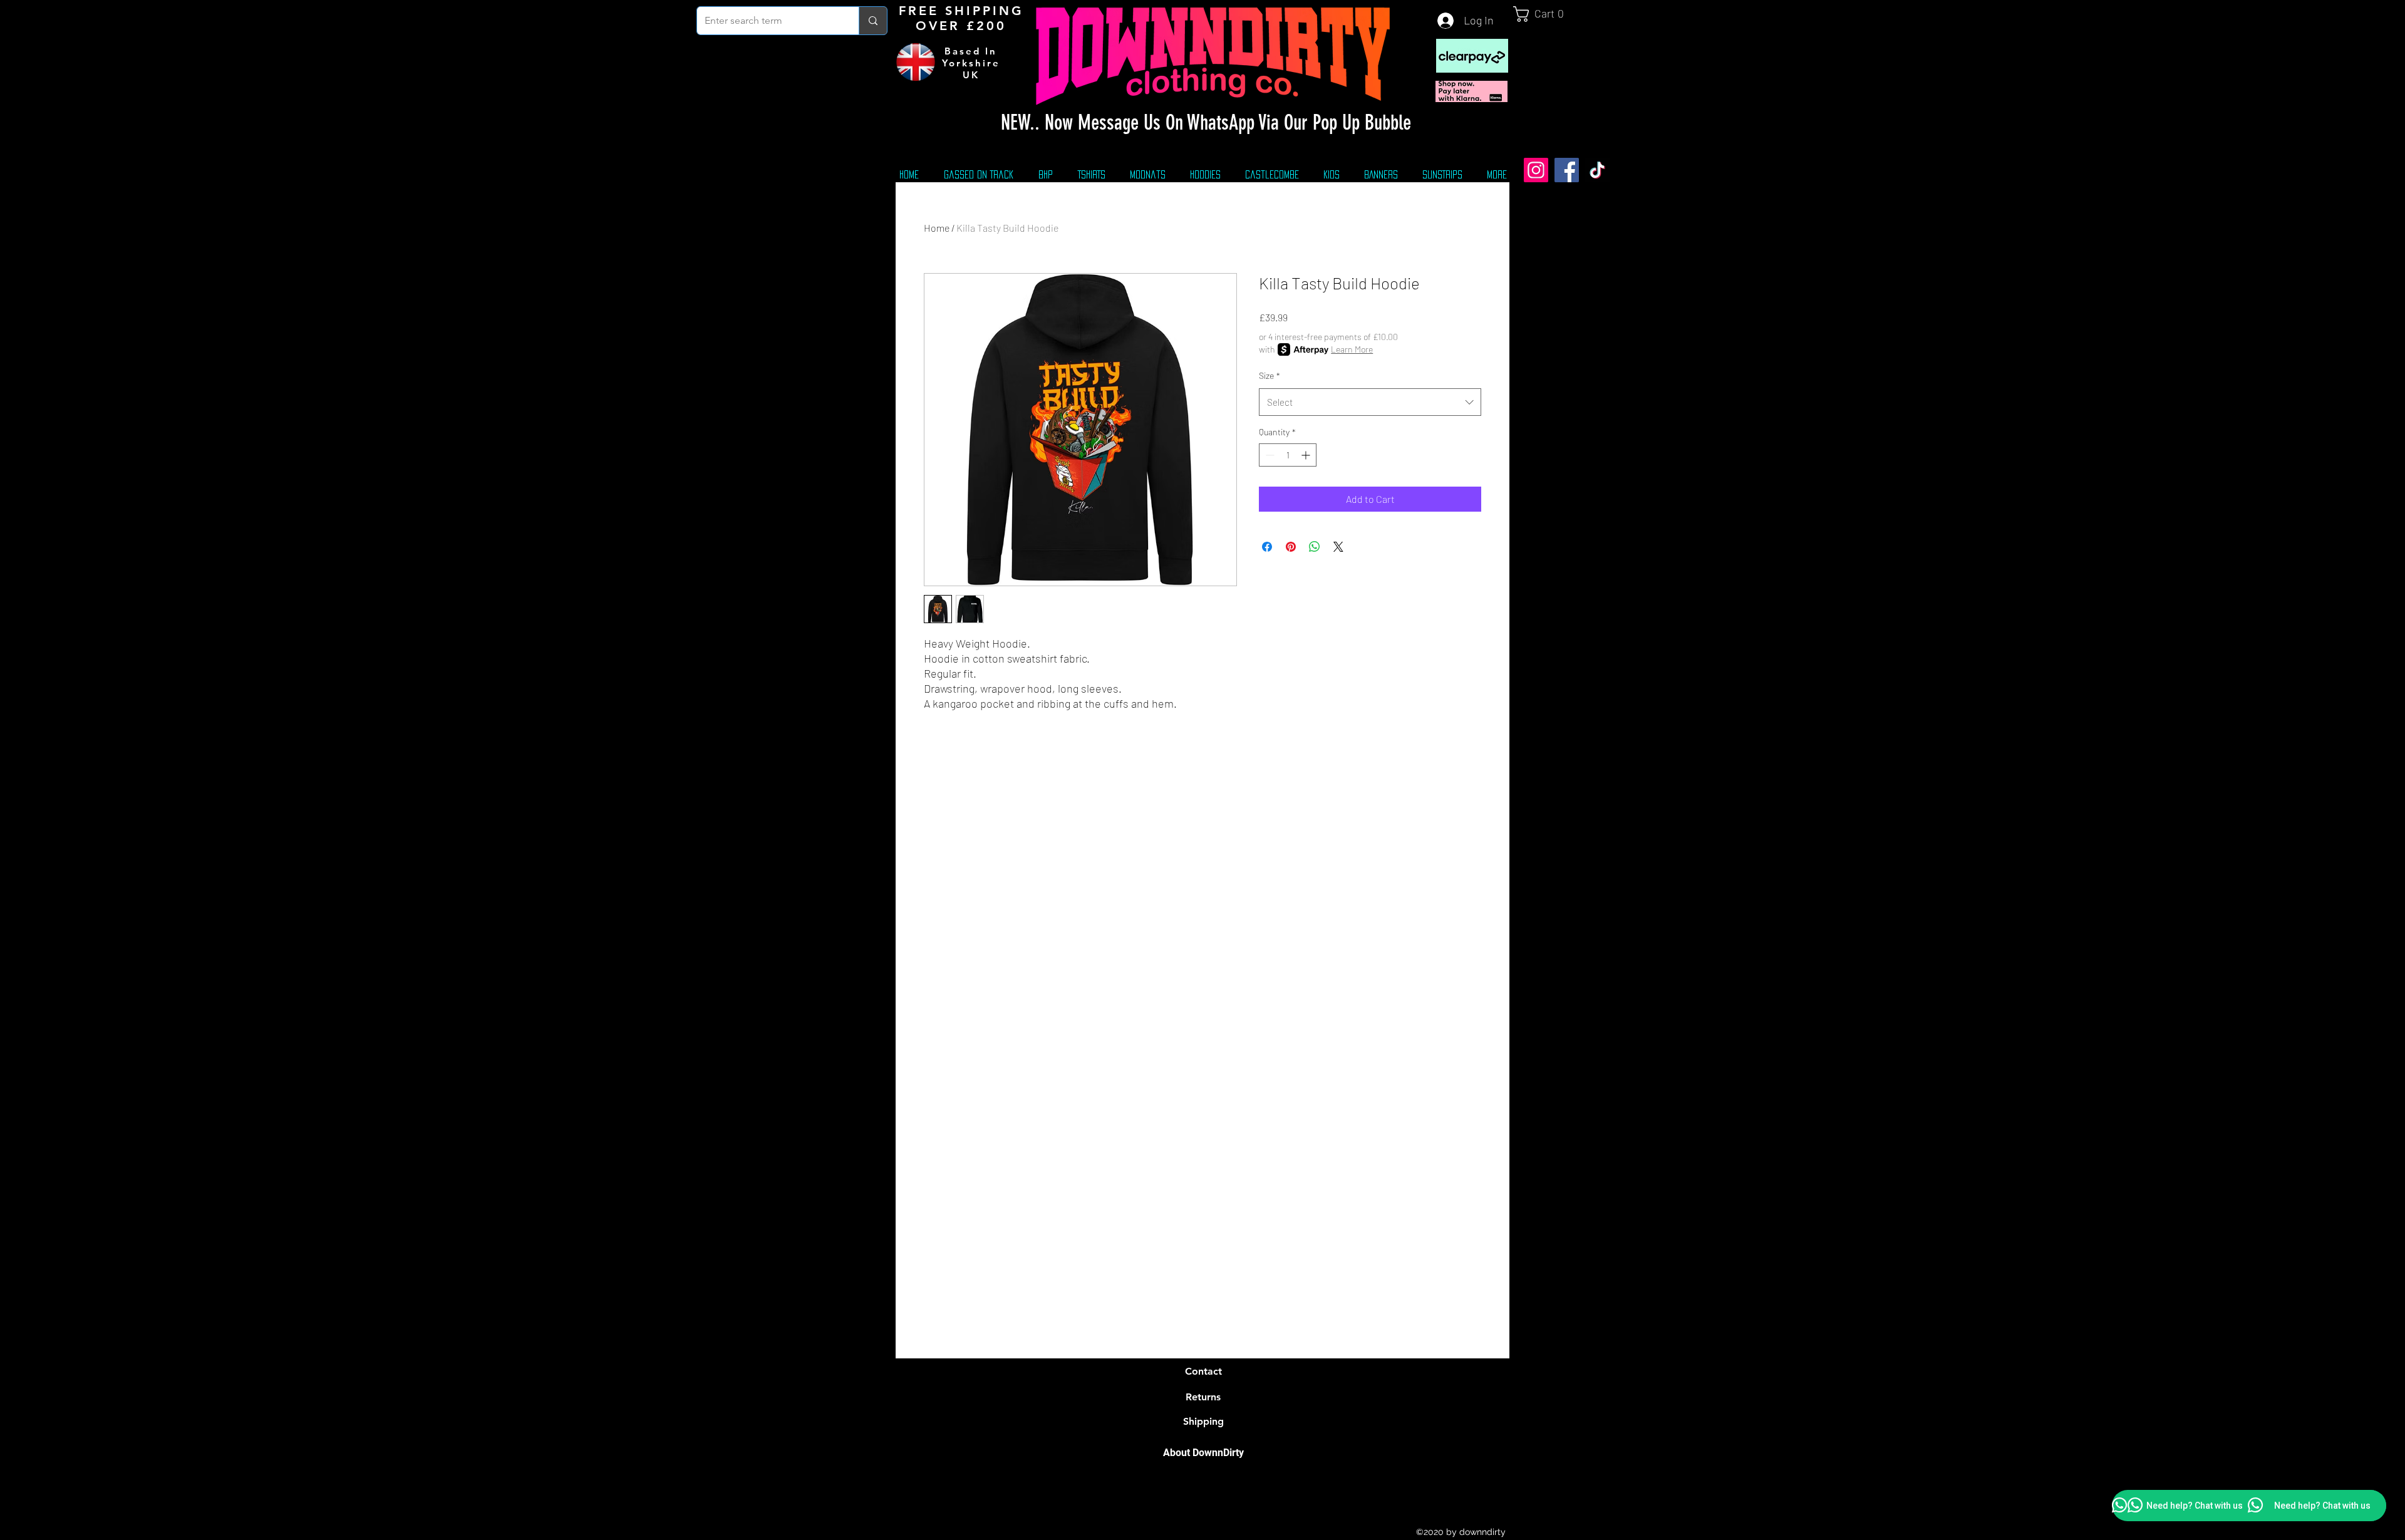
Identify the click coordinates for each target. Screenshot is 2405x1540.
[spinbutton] (1288, 455)
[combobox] (1370, 402)
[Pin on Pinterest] (1291, 547)
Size (1270, 375)
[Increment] (1307, 455)
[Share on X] (1338, 547)
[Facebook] (1567, 170)
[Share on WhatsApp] (1315, 547)
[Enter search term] (873, 21)
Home (937, 228)
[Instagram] (1536, 170)
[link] (1544, 14)
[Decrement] (1269, 455)
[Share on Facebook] (1267, 547)
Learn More (1352, 349)
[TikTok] (1597, 170)
